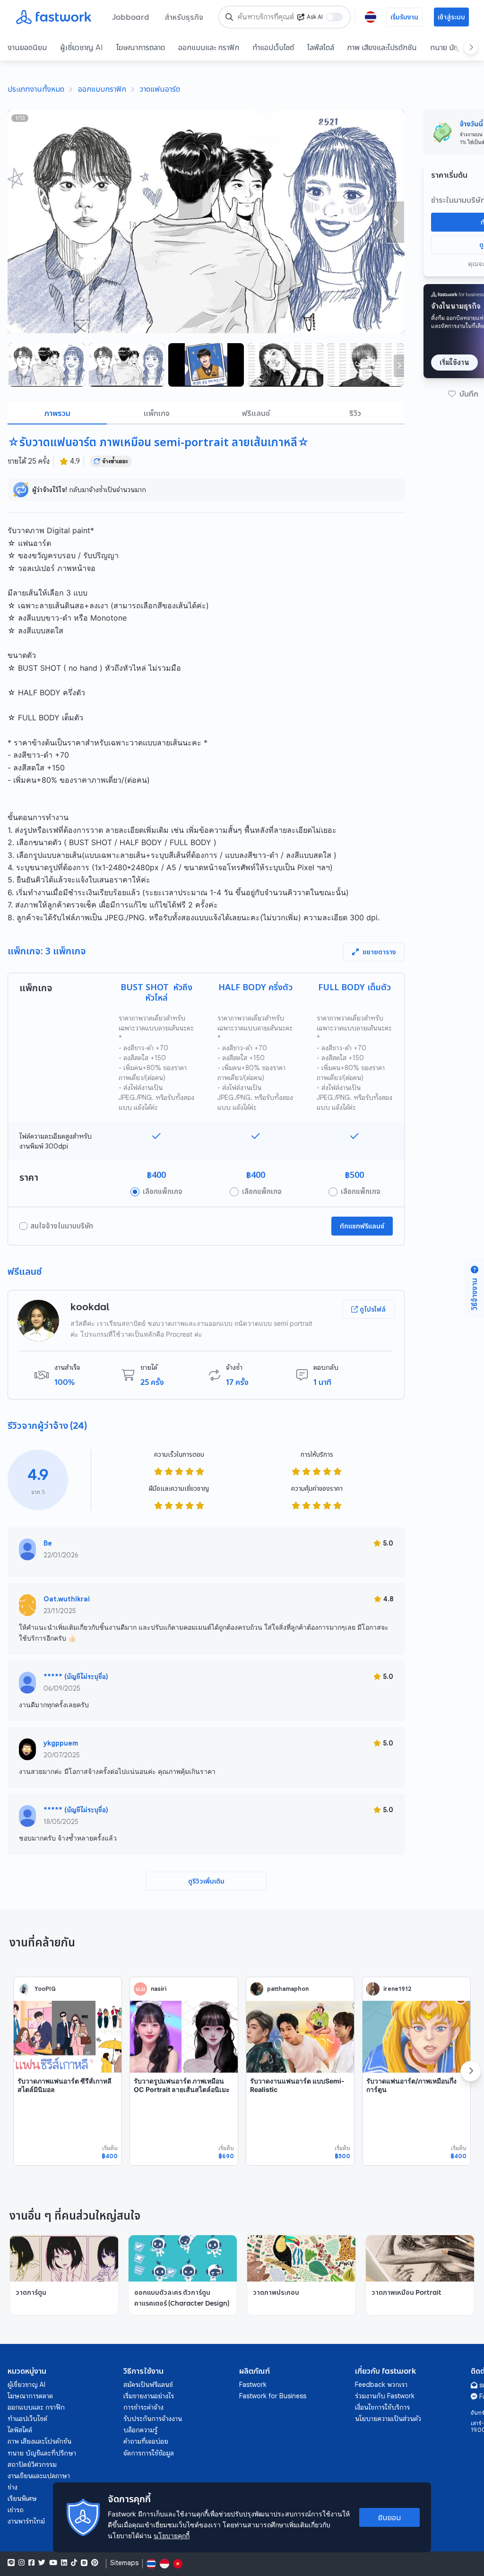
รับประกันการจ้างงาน (153, 2419)
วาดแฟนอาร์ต (160, 89)
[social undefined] (84, 2563)
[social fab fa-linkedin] (64, 2563)
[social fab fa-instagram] (22, 2563)
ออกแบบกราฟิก (102, 89)
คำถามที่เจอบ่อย (146, 2441)
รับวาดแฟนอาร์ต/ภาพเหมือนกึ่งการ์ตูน (411, 2085)
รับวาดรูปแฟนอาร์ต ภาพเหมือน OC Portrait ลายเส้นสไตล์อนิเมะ (182, 2085)
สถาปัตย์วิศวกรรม (32, 2464)
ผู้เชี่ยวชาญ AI (82, 47)
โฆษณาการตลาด (141, 47)
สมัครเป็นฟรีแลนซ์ (148, 2385)
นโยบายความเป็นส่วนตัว (388, 2419)
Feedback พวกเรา (381, 2385)
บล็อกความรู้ (140, 2430)
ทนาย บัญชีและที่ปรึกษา (42, 2453)
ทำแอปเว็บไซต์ (273, 47)
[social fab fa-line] (11, 2563)
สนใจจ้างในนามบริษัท (62, 1226)
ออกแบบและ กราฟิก (209, 47)
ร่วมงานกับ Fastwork (385, 2396)
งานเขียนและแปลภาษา (39, 2476)
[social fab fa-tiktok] (74, 2563)
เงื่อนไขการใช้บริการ (382, 2407)
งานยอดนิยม (27, 47)
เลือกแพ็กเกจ (163, 1192)
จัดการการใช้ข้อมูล (149, 2453)
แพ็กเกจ (157, 413)
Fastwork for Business (273, 2396)
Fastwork (253, 2385)
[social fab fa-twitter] (42, 2563)
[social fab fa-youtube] (53, 2563)
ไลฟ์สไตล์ (321, 47)
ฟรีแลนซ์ (256, 413)
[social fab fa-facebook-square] (31, 2563)
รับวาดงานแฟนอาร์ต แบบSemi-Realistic (297, 2085)
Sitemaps (124, 2563)
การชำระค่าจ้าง (143, 2407)
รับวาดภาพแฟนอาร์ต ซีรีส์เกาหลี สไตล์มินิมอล (65, 2085)
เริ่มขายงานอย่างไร (149, 2396)
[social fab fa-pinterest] (95, 2563)
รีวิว (355, 413)
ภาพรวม (57, 413)
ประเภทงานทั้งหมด (36, 89)
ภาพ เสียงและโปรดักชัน (382, 47)
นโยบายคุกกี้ (172, 2536)
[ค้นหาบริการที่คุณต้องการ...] (229, 17)
